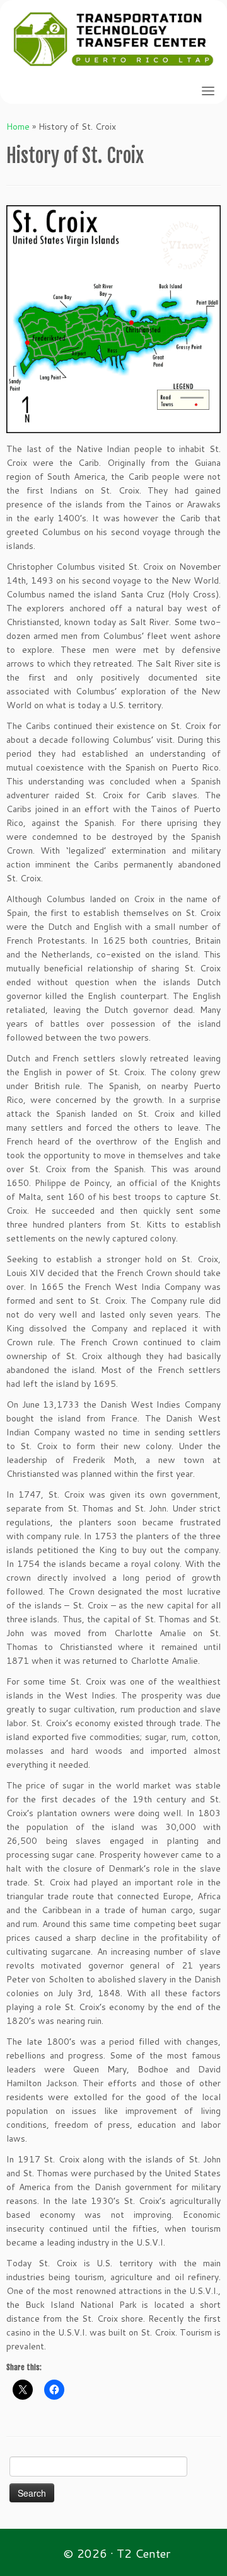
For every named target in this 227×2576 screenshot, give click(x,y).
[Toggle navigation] (208, 91)
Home (18, 127)
